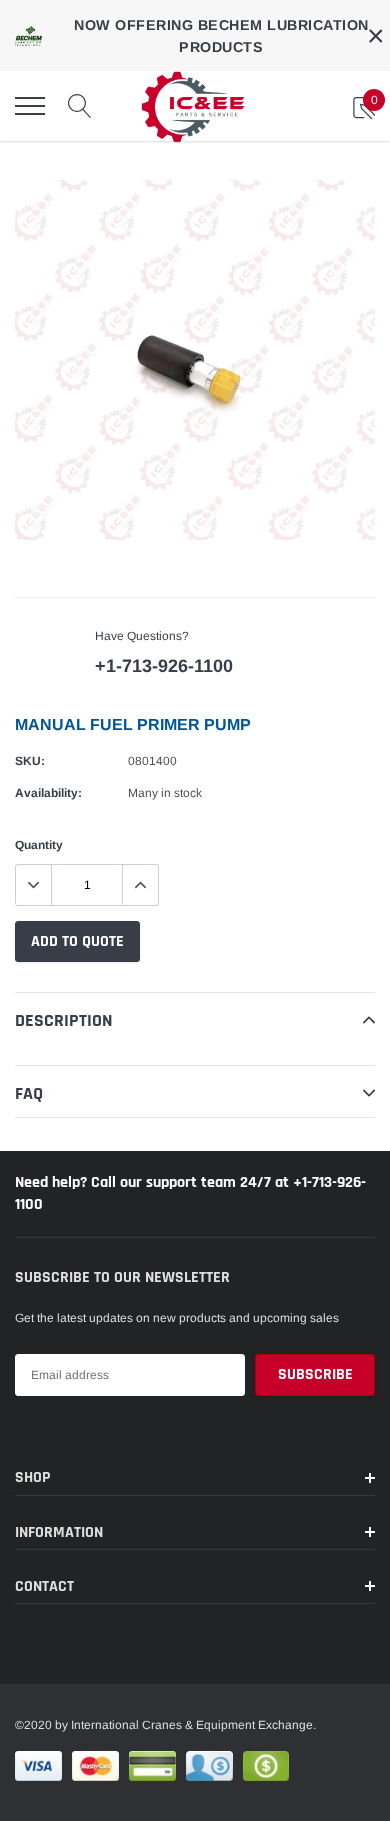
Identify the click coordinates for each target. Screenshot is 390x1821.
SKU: (30, 761)
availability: (48, 793)
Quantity (39, 845)
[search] (80, 106)
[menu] (30, 106)
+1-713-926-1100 (164, 666)
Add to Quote (77, 941)
